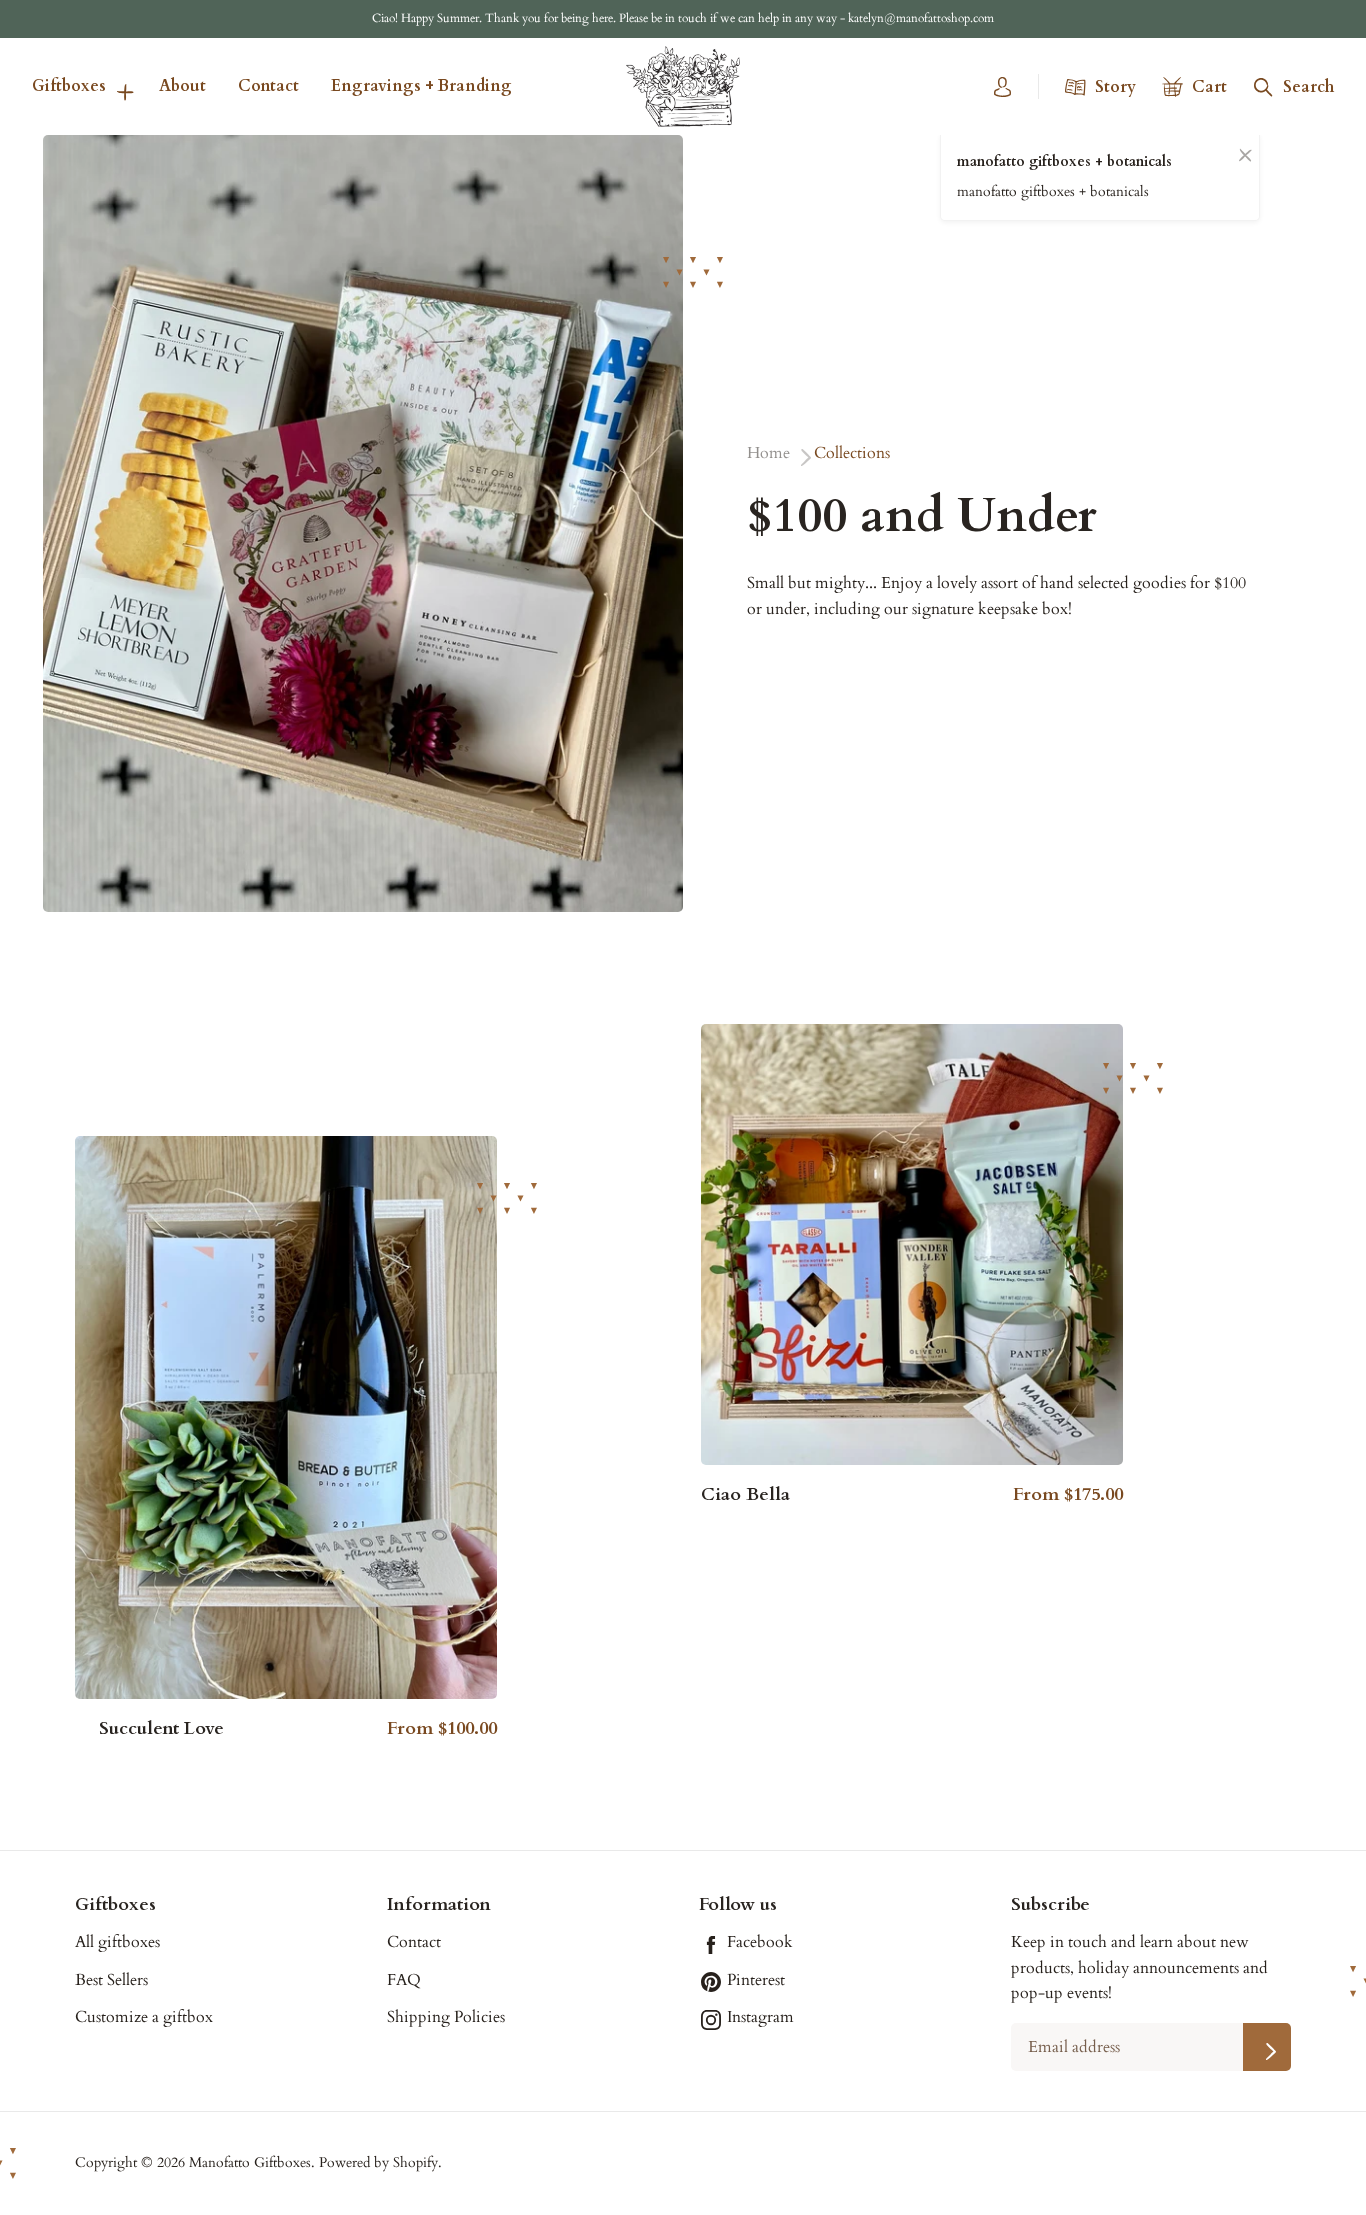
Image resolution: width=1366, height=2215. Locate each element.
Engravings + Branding (421, 86)
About (182, 86)
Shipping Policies (446, 2017)
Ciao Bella (745, 1495)
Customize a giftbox (144, 2017)
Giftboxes (69, 86)
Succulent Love (161, 1729)
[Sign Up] (1267, 2047)
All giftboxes (117, 1942)
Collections (852, 453)
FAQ (404, 1980)
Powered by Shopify (378, 2162)
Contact (268, 86)
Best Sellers (111, 1980)
